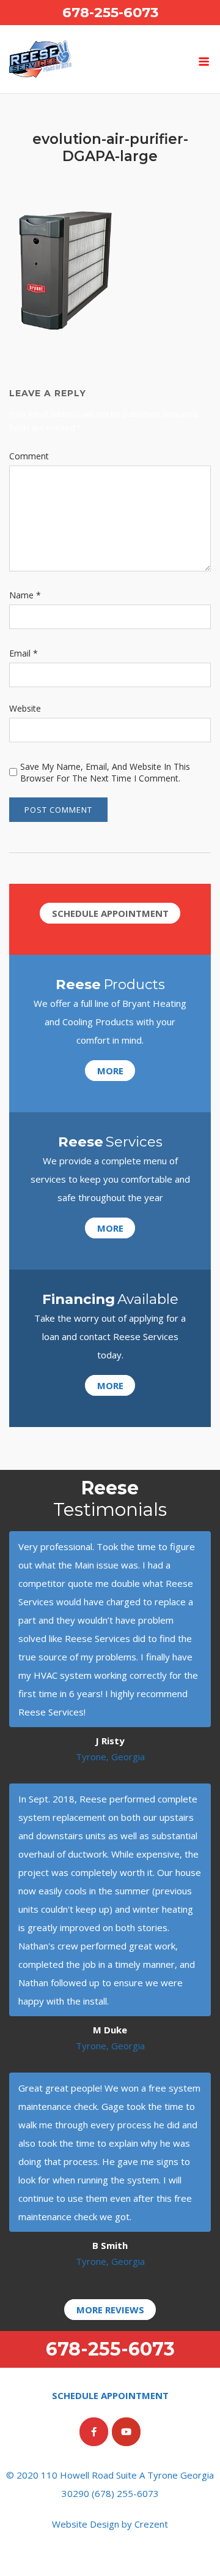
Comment (29, 456)
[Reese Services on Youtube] (126, 2432)
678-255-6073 (110, 12)
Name (25, 595)
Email (24, 653)
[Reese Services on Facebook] (94, 2432)
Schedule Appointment (110, 913)
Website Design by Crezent (110, 2524)
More (110, 1071)
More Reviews (110, 2310)
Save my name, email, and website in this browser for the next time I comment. (105, 772)
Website (25, 708)
